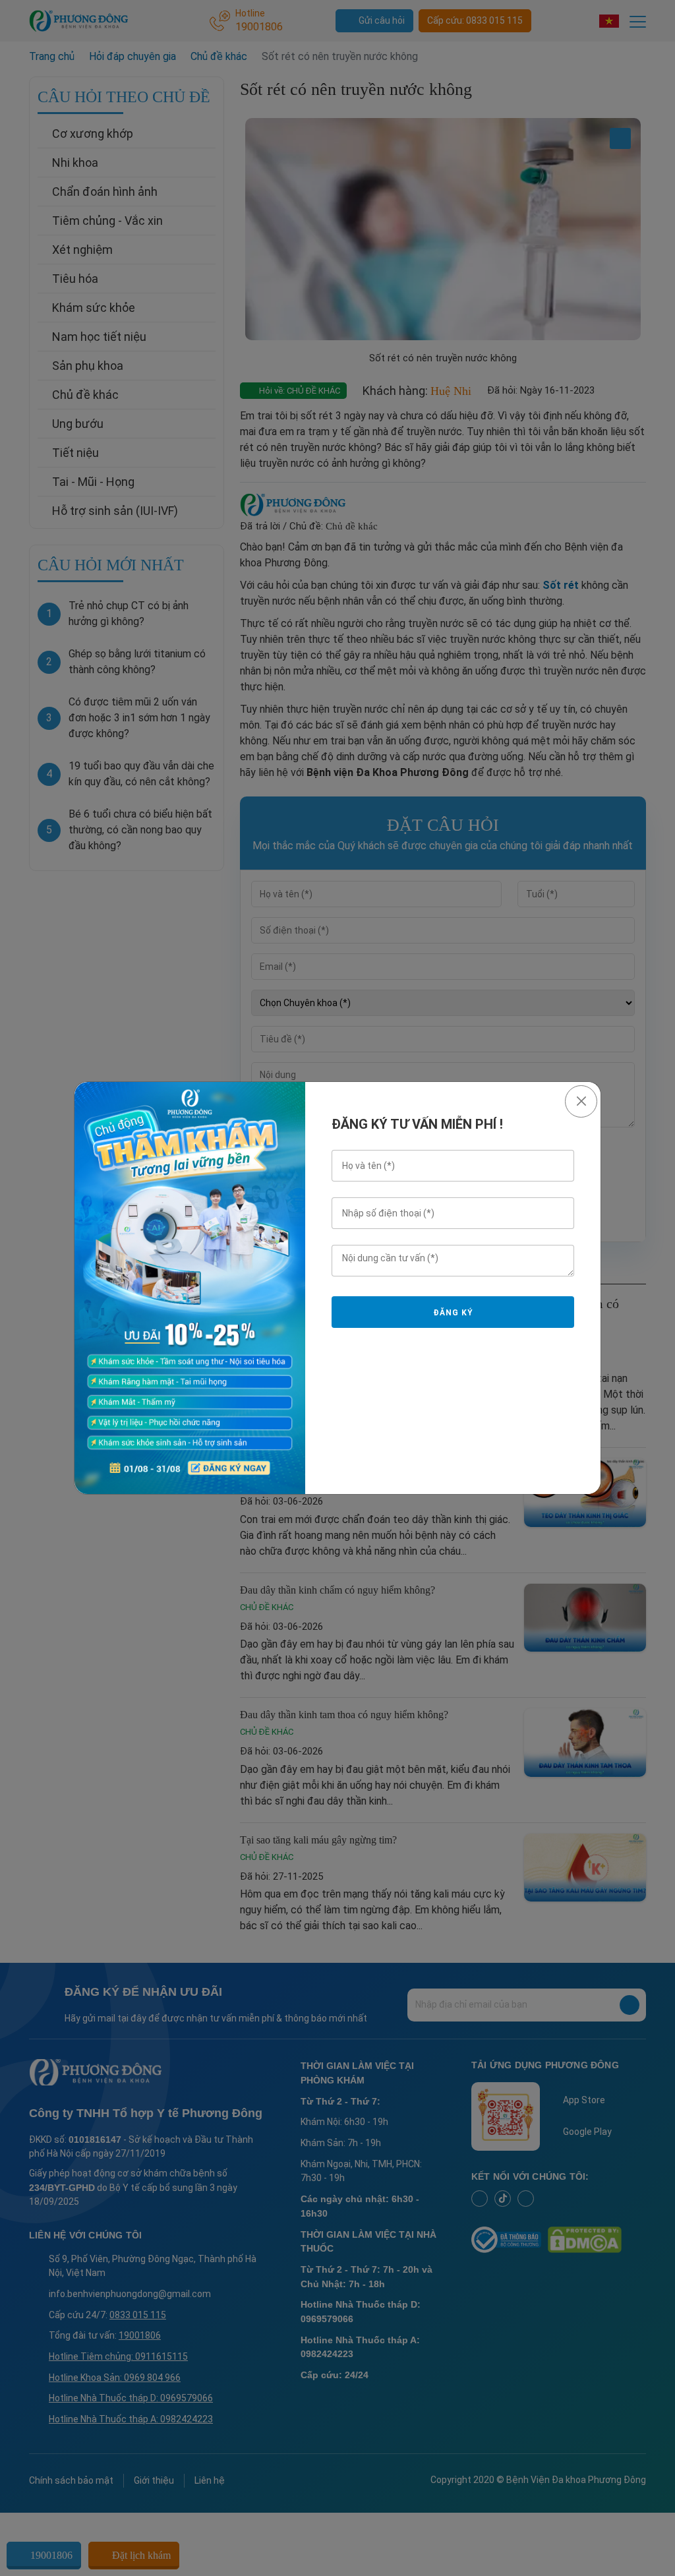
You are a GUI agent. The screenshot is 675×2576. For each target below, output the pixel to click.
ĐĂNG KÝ (453, 1313)
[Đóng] (581, 1101)
